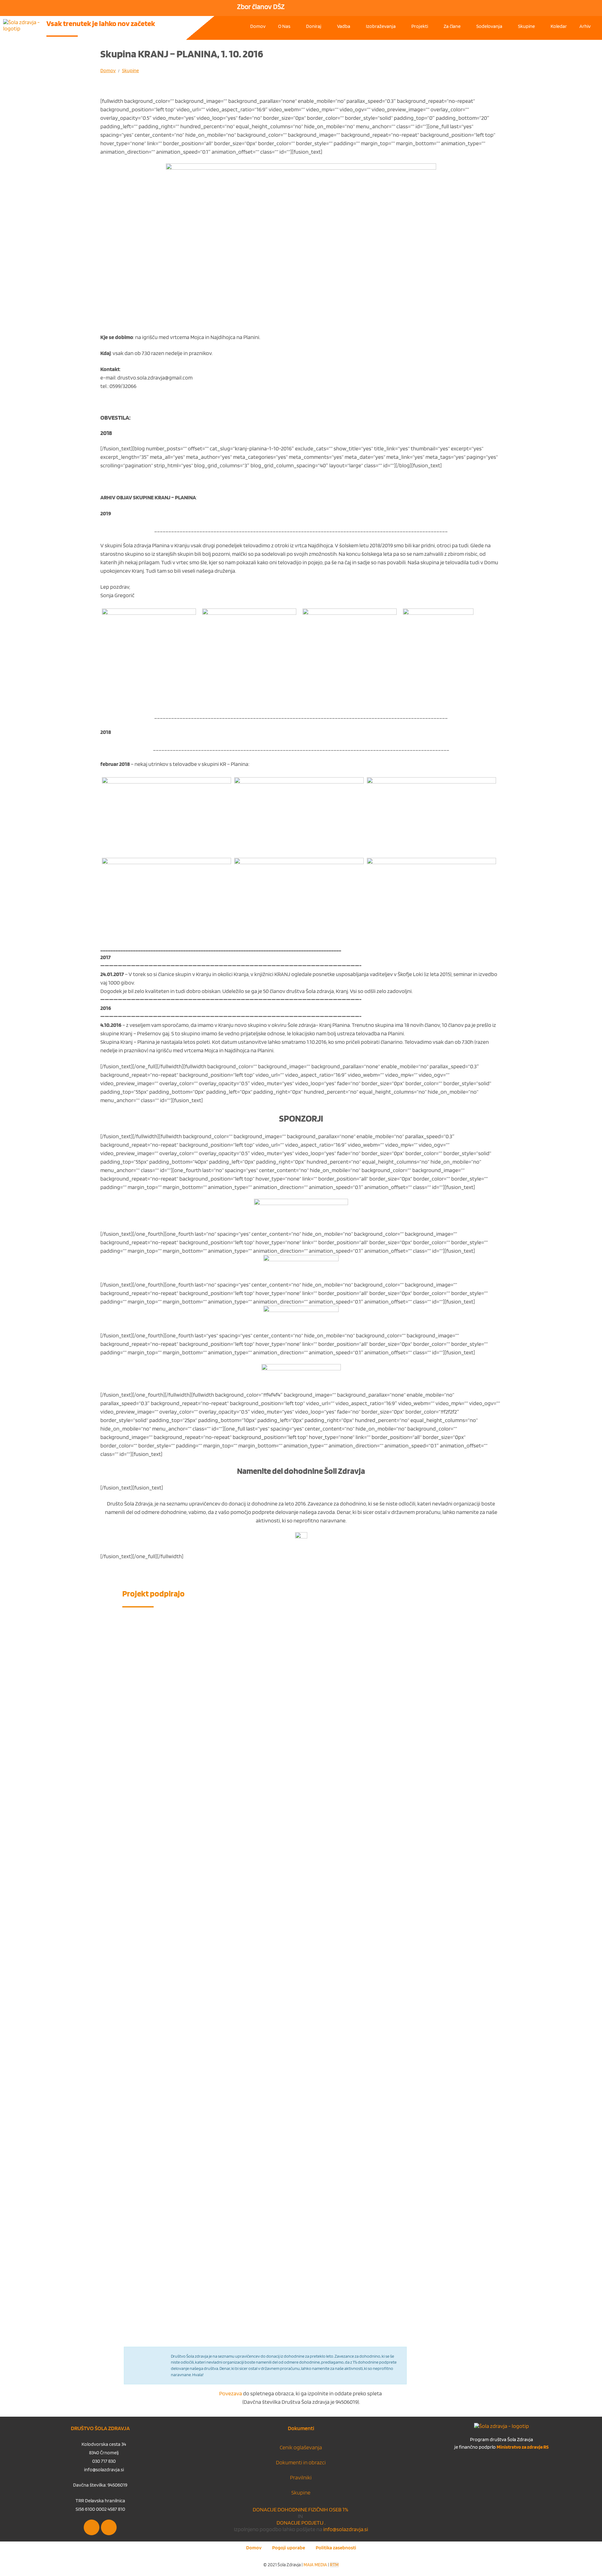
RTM (334, 2565)
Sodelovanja (489, 26)
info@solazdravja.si (345, 2529)
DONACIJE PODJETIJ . (301, 2523)
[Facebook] (92, 2527)
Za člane (452, 26)
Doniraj (314, 26)
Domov (258, 26)
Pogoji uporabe (289, 2548)
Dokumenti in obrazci (301, 2462)
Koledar (559, 26)
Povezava (231, 2393)
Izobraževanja (381, 26)
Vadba (344, 26)
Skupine (526, 26)
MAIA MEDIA (315, 2565)
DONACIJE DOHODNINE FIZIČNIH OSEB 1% (301, 2509)
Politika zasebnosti (336, 2548)
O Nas (284, 26)
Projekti (420, 26)
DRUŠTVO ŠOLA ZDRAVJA (100, 2428)
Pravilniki (301, 2477)
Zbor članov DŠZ (261, 7)
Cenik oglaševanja (301, 2447)
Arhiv (585, 26)
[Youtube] (109, 2527)
